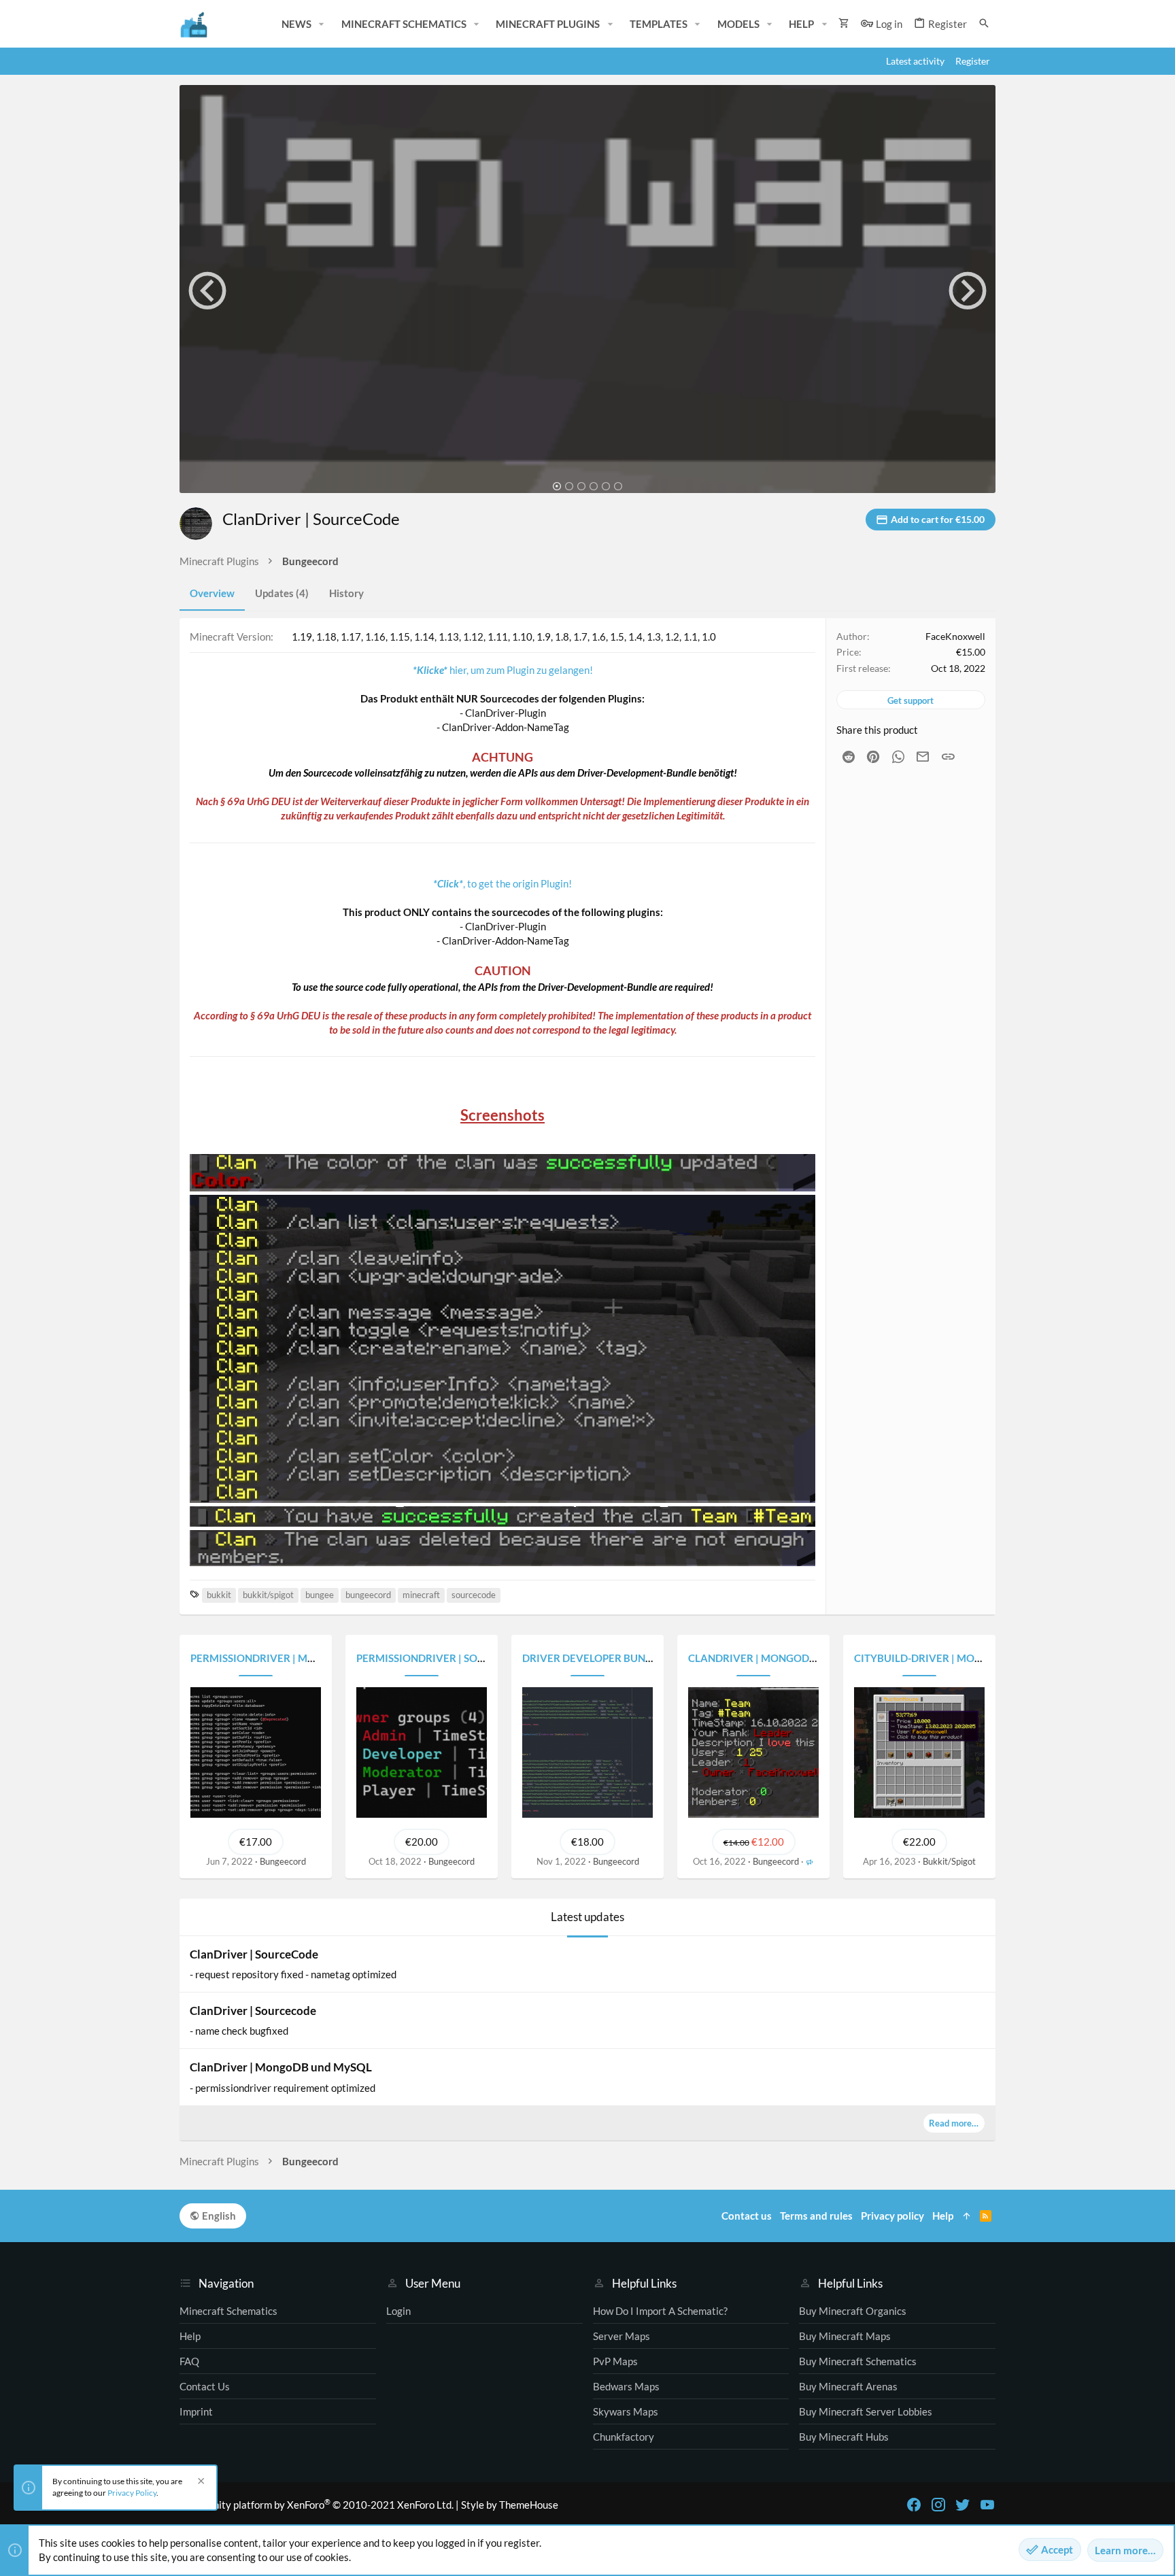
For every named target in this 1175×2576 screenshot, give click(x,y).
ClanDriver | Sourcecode (253, 2011)
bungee (320, 1595)
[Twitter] (963, 2505)
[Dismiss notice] (199, 2482)
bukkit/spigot (268, 1595)
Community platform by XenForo (317, 2505)
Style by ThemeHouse (510, 2505)
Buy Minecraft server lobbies (866, 2411)
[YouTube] (987, 2505)
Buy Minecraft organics (853, 2311)
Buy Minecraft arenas (848, 2386)
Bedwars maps (626, 2386)
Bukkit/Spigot (949, 1861)
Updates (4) (282, 593)
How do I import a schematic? (660, 2311)
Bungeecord (283, 1861)
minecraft (421, 1595)
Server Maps (621, 2336)
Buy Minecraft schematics (858, 2361)
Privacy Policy (132, 2493)
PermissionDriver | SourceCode (445, 1658)
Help (190, 2336)
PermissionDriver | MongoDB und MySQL (303, 1658)
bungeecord (368, 1595)
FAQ (189, 2361)
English (218, 2216)
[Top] (967, 2216)
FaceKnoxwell (955, 636)
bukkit (219, 1595)
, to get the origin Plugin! (503, 883)
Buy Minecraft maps (845, 2336)
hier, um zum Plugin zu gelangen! (503, 670)
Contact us (205, 2386)
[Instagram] (938, 2505)
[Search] (984, 23)
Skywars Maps (626, 2411)
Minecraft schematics (228, 2311)
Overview (212, 593)
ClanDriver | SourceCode (254, 1954)
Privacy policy (892, 2216)
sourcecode (474, 1595)
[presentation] (207, 290)
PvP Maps (615, 2361)
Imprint (196, 2411)
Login (398, 2311)
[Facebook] (914, 2505)
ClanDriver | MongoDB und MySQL (783, 1658)
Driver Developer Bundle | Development (635, 1658)
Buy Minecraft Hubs (844, 2437)
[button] (322, 24)
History (346, 593)
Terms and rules (816, 2216)
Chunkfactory (624, 2437)
